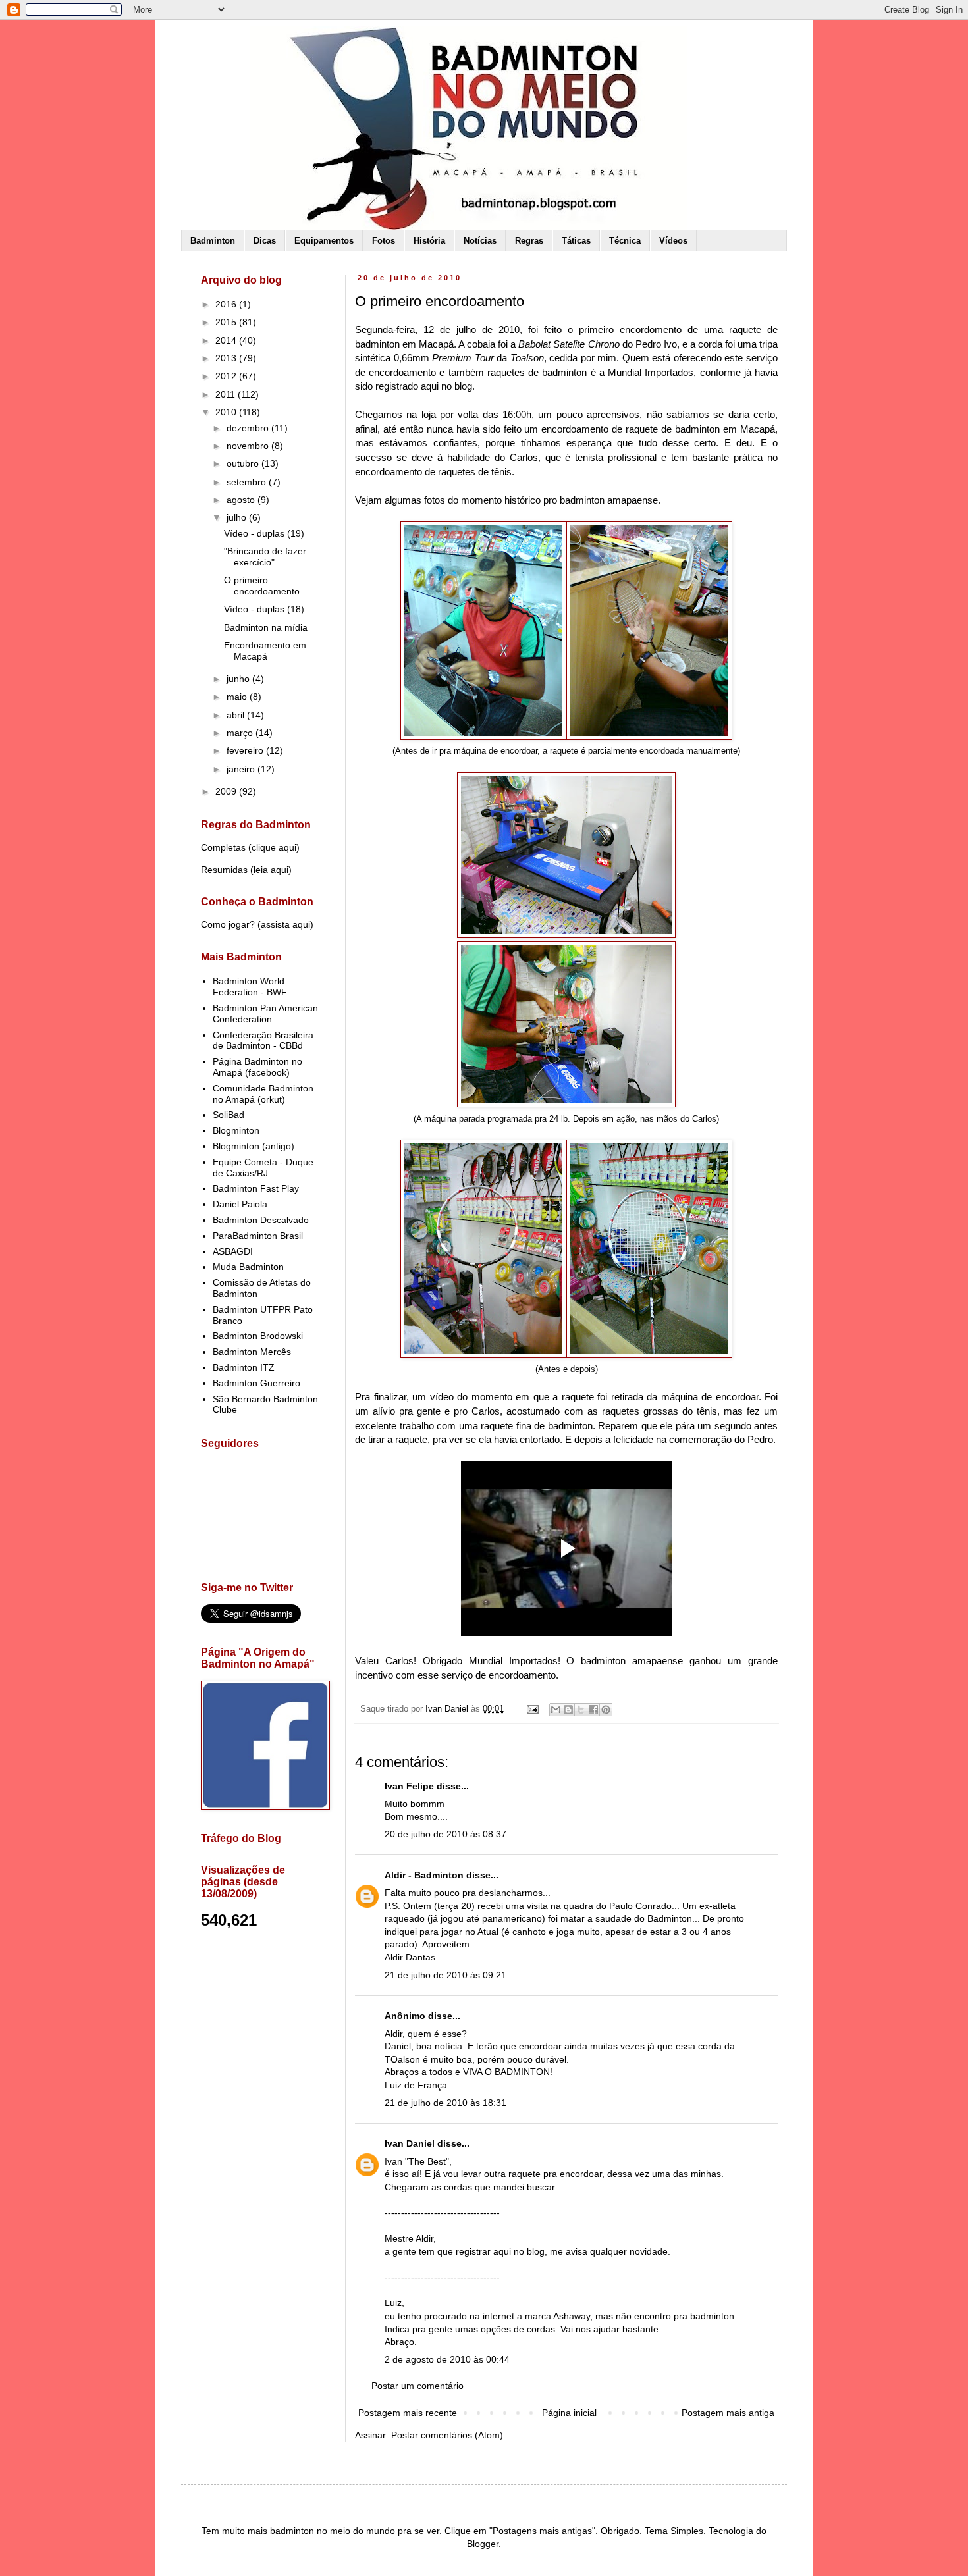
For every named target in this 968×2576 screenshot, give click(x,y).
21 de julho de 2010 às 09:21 (445, 1975)
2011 (227, 394)
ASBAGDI (233, 1251)
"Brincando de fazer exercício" (265, 557)
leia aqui (271, 870)
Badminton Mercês (252, 1352)
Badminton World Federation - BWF (250, 986)
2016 (227, 304)
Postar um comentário (417, 2386)
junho (239, 679)
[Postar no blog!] (568, 1710)
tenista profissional (616, 457)
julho (238, 517)
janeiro (242, 769)
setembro (248, 482)
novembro (249, 446)
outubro (244, 463)
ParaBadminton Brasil (258, 1236)
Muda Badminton (248, 1267)
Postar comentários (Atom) (447, 2435)
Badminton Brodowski (258, 1336)
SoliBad (229, 1115)
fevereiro (246, 750)
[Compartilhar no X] (581, 1710)
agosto (242, 500)
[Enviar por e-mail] (556, 1710)
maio (238, 697)
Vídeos (673, 241)
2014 (227, 340)
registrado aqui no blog (424, 386)
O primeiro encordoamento (262, 586)
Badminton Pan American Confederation (265, 1013)
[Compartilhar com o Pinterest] (606, 1710)
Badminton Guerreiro (256, 1383)
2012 (227, 376)
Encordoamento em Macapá (265, 651)
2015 (227, 322)
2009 (227, 791)
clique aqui (274, 847)
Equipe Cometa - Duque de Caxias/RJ (263, 1168)
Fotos (384, 241)
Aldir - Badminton (424, 1875)
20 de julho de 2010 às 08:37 (445, 1834)
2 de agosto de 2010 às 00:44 (447, 2359)
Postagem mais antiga (728, 2413)
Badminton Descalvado (261, 1220)
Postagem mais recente (408, 2413)
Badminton (213, 241)
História (429, 241)
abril (237, 715)
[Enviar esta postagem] (532, 1709)
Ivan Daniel (410, 2143)
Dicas (265, 241)
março (241, 733)
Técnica (625, 241)
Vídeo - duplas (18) (264, 609)
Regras (529, 241)
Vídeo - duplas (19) (264, 533)
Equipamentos (324, 241)
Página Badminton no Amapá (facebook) (257, 1067)
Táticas (576, 241)
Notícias (480, 241)
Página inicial (569, 2413)
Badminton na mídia (266, 627)
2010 (227, 412)
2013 (227, 358)
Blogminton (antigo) (254, 1146)
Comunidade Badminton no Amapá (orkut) (263, 1094)
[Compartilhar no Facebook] (593, 1710)
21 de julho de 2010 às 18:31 (445, 2103)
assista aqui (285, 924)
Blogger (483, 2544)
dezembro (249, 428)
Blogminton (236, 1130)
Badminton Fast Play (256, 1188)
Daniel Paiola (240, 1204)
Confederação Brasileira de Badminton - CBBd (263, 1040)
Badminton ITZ (244, 1367)
